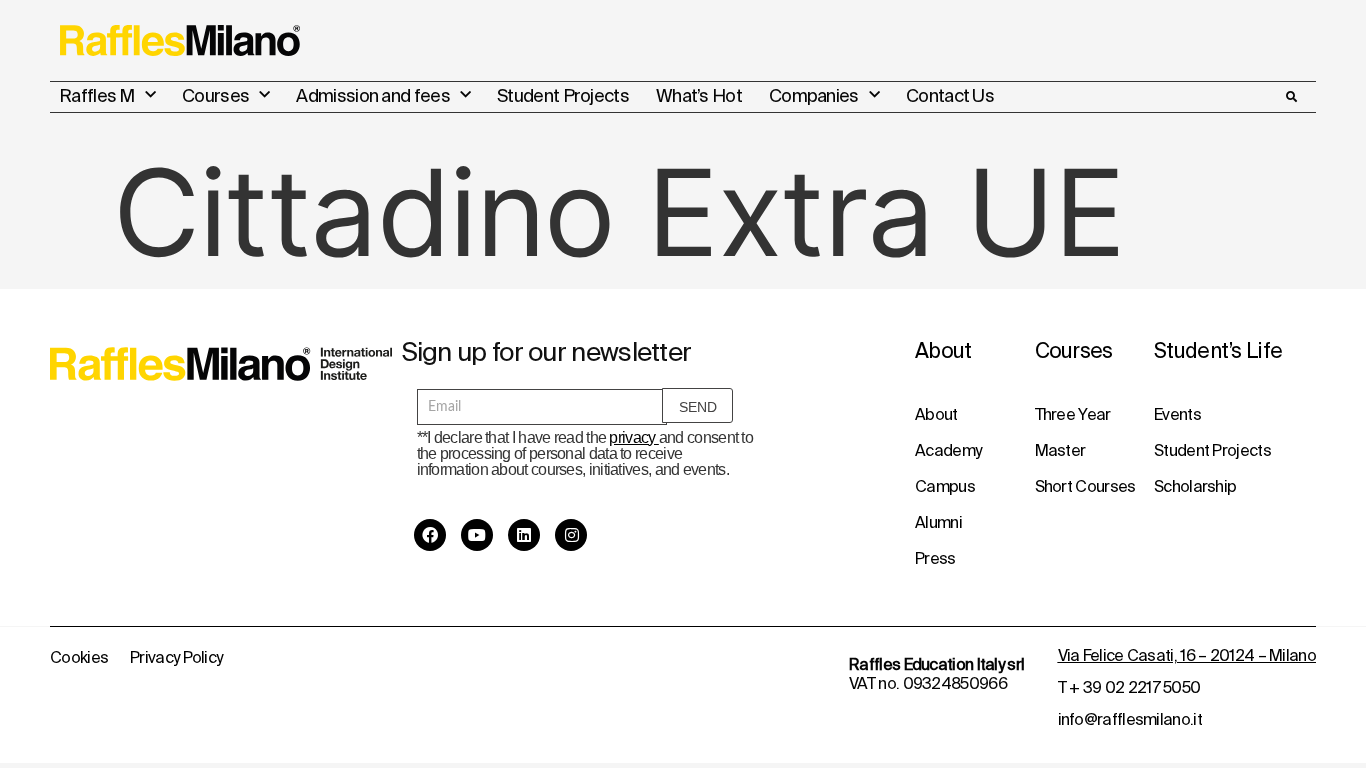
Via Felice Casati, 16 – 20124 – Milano (1187, 655)
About (936, 414)
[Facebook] (430, 535)
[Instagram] (571, 535)
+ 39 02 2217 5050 (1134, 687)
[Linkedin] (524, 535)
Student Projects (563, 95)
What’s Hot (699, 95)
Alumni (938, 522)
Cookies (79, 657)
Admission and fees (372, 95)
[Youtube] (477, 535)
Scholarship (1195, 486)
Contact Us (950, 95)
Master (1060, 450)
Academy (948, 450)
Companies (814, 95)
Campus (945, 486)
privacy (633, 437)
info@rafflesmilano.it (1130, 719)
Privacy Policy (176, 657)
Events (1177, 414)
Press (935, 558)
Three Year (1073, 414)
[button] (1291, 97)
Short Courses (1085, 486)
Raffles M (97, 95)
